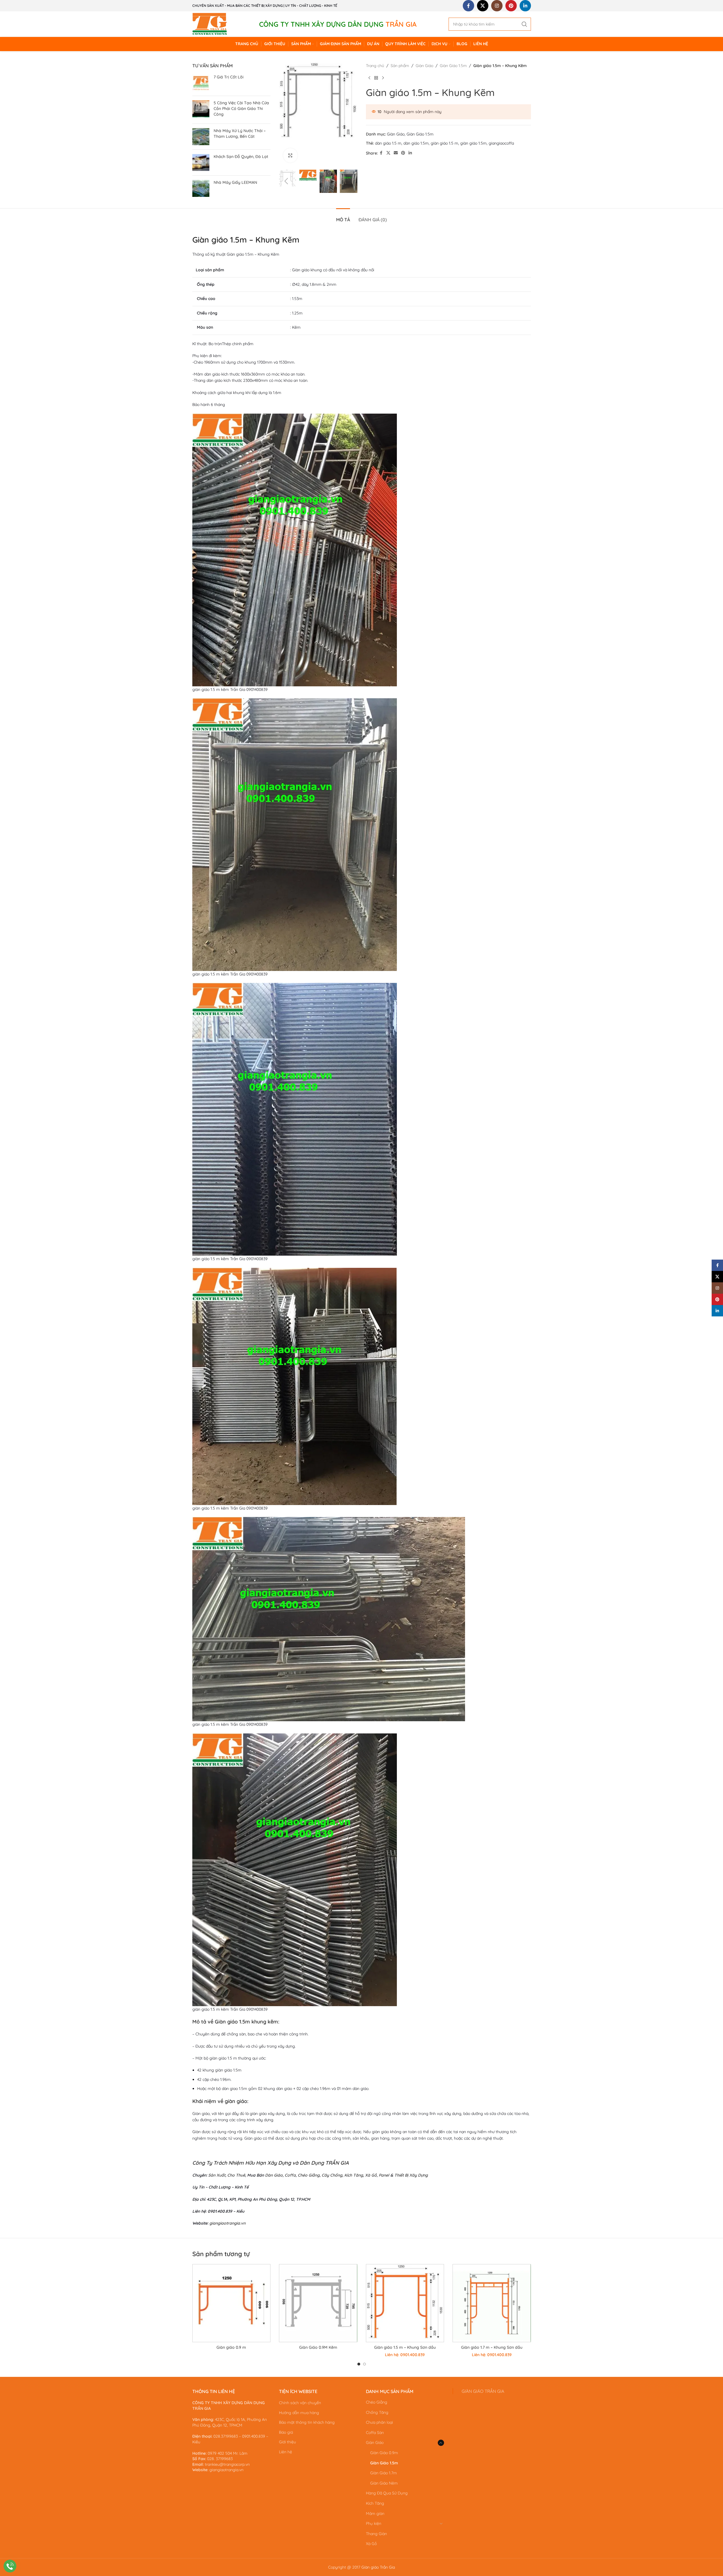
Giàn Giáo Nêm (384, 2483)
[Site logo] (210, 24)
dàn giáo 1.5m (416, 143)
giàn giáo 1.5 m (444, 143)
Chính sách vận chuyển (300, 2403)
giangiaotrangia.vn (227, 2223)
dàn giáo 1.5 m (388, 143)
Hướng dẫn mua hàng (299, 2413)
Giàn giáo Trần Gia (378, 2567)
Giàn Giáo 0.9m (384, 2453)
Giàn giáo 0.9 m (231, 2347)
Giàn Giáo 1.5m (453, 66)
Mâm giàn (375, 2514)
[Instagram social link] (497, 6)
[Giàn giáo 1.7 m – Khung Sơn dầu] (492, 2303)
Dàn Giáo (274, 2175)
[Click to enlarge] (290, 155)
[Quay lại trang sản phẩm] (376, 78)
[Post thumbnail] (201, 83)
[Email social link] (396, 153)
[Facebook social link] (468, 6)
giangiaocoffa (501, 143)
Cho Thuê (236, 2175)
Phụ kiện (374, 2523)
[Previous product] (369, 78)
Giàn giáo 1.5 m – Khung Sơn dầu (405, 2347)
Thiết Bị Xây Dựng (411, 2175)
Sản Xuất (217, 2175)
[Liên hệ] (10, 2566)
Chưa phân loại (379, 2422)
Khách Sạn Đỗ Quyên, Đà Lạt (241, 157)
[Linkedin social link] (525, 6)
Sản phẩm (400, 66)
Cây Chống (332, 2175)
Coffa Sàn (375, 2433)
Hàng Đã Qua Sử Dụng (387, 2493)
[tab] (343, 217)
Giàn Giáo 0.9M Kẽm (318, 2347)
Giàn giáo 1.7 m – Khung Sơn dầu (492, 2347)
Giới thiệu (287, 2442)
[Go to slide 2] (364, 2364)
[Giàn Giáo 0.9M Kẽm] (318, 2303)
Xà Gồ (370, 2175)
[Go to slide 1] (359, 2364)
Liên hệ (286, 2452)
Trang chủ (375, 66)
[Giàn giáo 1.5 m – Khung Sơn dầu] (405, 2303)
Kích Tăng (354, 2175)
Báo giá (286, 2432)
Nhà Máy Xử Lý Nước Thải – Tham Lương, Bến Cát (240, 134)
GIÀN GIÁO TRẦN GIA (483, 2391)
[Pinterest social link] (511, 6)
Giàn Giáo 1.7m (384, 2473)
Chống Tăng (377, 2412)
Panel (384, 2175)
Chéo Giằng (309, 2175)
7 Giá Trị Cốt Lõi (229, 77)
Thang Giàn (376, 2534)
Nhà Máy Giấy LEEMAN (235, 182)
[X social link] (483, 6)
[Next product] (383, 78)
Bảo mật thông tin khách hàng (307, 2422)
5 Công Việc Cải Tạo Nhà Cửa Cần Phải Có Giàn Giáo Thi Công (241, 108)
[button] (286, 181)
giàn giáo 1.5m (473, 143)
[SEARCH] (524, 24)
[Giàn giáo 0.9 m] (231, 2303)
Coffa (290, 2175)
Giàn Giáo (424, 66)
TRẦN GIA (337, 2163)
